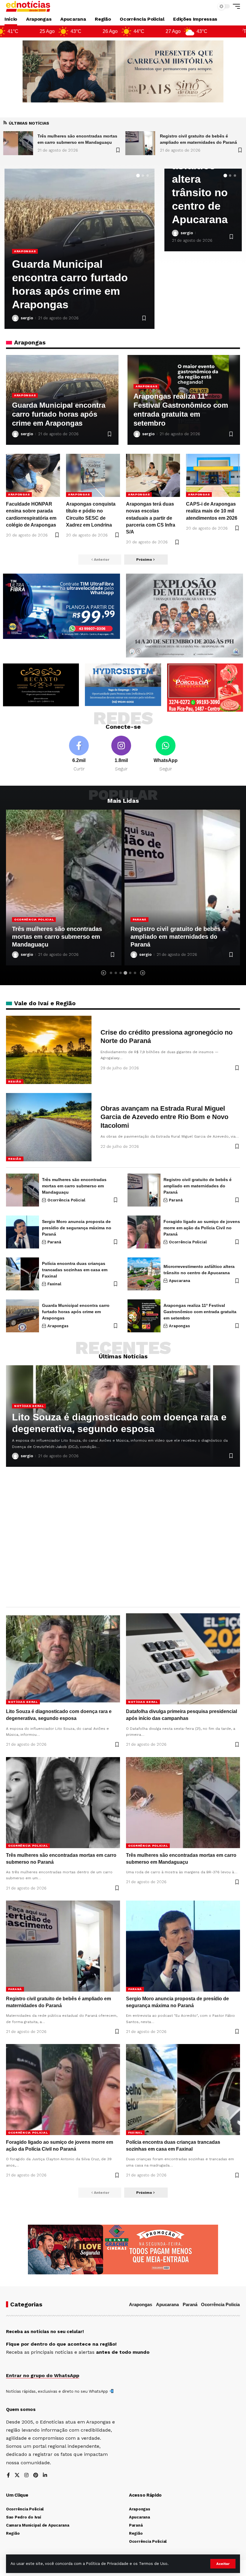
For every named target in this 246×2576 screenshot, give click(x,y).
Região (15, 1081)
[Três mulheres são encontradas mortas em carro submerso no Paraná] (63, 1803)
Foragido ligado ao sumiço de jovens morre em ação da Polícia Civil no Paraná (202, 1228)
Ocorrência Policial (66, 1200)
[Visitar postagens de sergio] (15, 318)
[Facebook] (79, 754)
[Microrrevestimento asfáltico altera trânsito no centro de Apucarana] (144, 1274)
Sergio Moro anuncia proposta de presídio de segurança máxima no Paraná (179, 937)
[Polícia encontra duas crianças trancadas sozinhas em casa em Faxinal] (22, 1274)
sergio (27, 318)
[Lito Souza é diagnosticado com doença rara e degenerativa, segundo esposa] (140, 143)
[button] (223, 2564)
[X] (17, 2476)
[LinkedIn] (45, 2476)
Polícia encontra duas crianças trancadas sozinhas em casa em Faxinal (75, 1270)
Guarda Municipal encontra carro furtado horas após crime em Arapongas (59, 414)
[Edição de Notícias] (28, 6)
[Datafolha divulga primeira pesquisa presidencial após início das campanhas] (183, 1659)
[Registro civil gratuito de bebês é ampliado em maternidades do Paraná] (18, 143)
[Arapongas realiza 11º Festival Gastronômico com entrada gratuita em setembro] (144, 1316)
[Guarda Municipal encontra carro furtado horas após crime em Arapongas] (22, 1316)
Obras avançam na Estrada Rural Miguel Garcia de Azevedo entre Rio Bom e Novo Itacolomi (164, 1117)
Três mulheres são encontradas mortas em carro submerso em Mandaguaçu (74, 1186)
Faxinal (54, 1284)
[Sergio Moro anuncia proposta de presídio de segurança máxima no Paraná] (182, 888)
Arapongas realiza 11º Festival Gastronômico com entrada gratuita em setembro (200, 1312)
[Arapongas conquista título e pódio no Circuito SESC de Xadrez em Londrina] (93, 475)
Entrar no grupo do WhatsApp (43, 2375)
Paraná (21, 919)
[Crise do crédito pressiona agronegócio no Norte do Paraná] (49, 1050)
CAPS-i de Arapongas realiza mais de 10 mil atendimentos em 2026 (70, 291)
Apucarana (180, 1281)
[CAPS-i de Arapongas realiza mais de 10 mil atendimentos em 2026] (213, 475)
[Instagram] (121, 754)
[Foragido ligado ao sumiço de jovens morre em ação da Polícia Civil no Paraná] (144, 1232)
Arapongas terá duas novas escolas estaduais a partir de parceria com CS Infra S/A (151, 518)
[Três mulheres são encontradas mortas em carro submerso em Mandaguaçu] (22, 1190)
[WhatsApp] (166, 754)
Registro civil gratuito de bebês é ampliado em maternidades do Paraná (60, 937)
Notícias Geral (29, 1406)
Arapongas (25, 265)
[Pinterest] (36, 2476)
